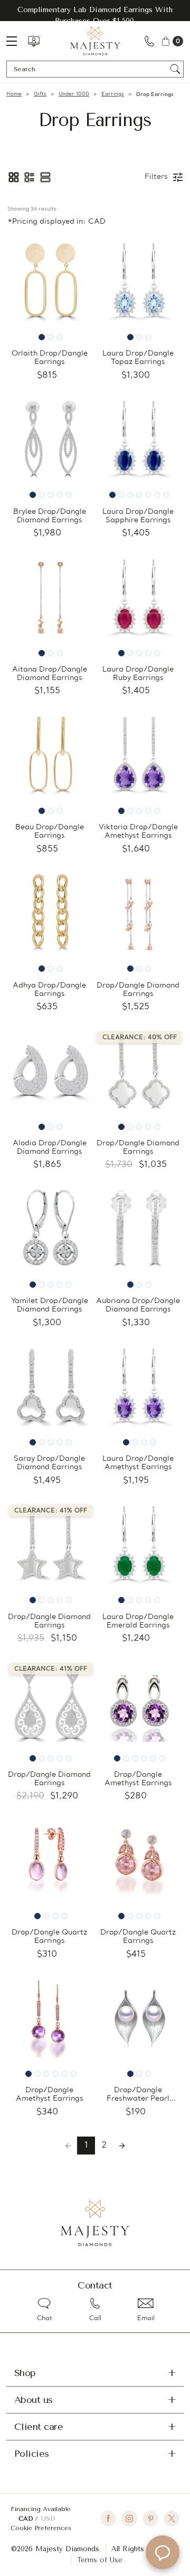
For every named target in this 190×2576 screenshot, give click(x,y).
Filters (156, 177)
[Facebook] (108, 2518)
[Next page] (122, 2146)
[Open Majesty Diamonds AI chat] (163, 2552)
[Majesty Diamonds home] (95, 41)
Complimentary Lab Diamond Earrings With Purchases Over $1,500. (95, 15)
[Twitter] (172, 2518)
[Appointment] (34, 41)
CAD (27, 2518)
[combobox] (90, 69)
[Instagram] (129, 2518)
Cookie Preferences (41, 2528)
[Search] (175, 69)
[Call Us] (149, 41)
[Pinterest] (150, 2518)
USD (48, 2518)
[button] (14, 177)
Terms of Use (100, 2560)
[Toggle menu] (17, 41)
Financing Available (41, 2509)
